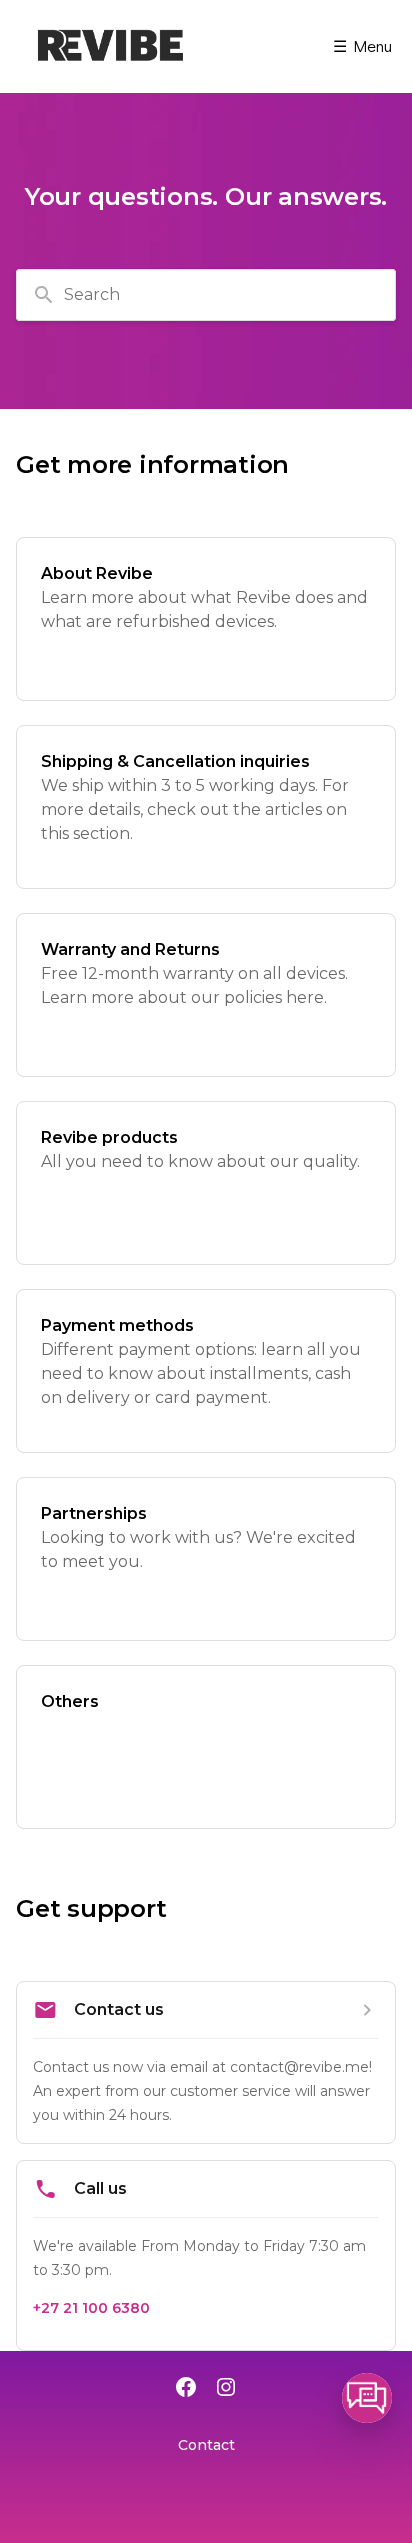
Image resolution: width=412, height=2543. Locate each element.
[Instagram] (226, 2389)
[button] (367, 2398)
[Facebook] (186, 2389)
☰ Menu (362, 45)
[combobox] (206, 295)
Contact (206, 2445)
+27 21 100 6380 (91, 2308)
